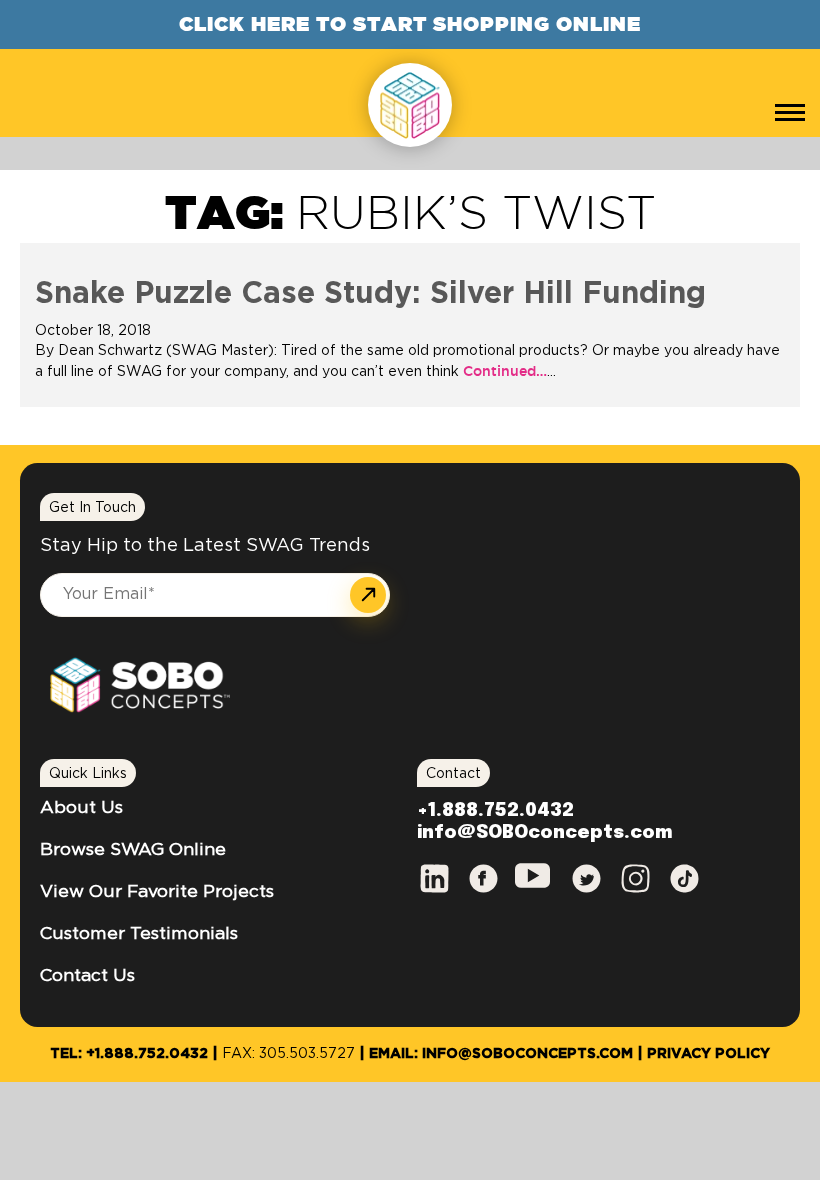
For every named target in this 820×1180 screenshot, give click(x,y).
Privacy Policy (708, 1054)
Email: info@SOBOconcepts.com (501, 1054)
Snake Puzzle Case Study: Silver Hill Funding (370, 294)
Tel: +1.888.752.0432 (129, 1054)
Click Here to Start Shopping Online (410, 23)
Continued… (503, 371)
